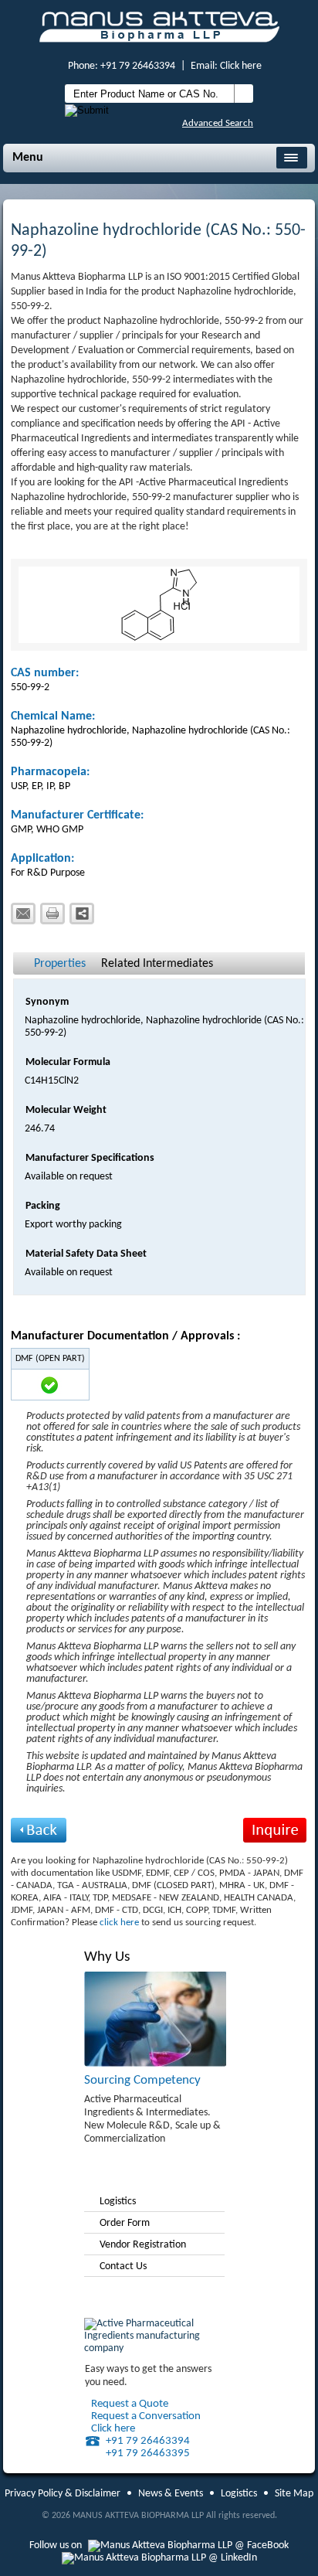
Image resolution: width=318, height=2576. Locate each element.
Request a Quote (130, 2404)
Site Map (294, 2494)
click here (119, 1923)
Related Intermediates (157, 964)
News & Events (171, 2494)
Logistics (118, 2202)
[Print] (52, 914)
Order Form (125, 2223)
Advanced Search (218, 123)
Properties (60, 964)
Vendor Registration (143, 2245)
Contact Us (123, 2266)
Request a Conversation (146, 2416)
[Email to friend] (23, 914)
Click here (241, 66)
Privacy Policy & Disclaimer (63, 2494)
